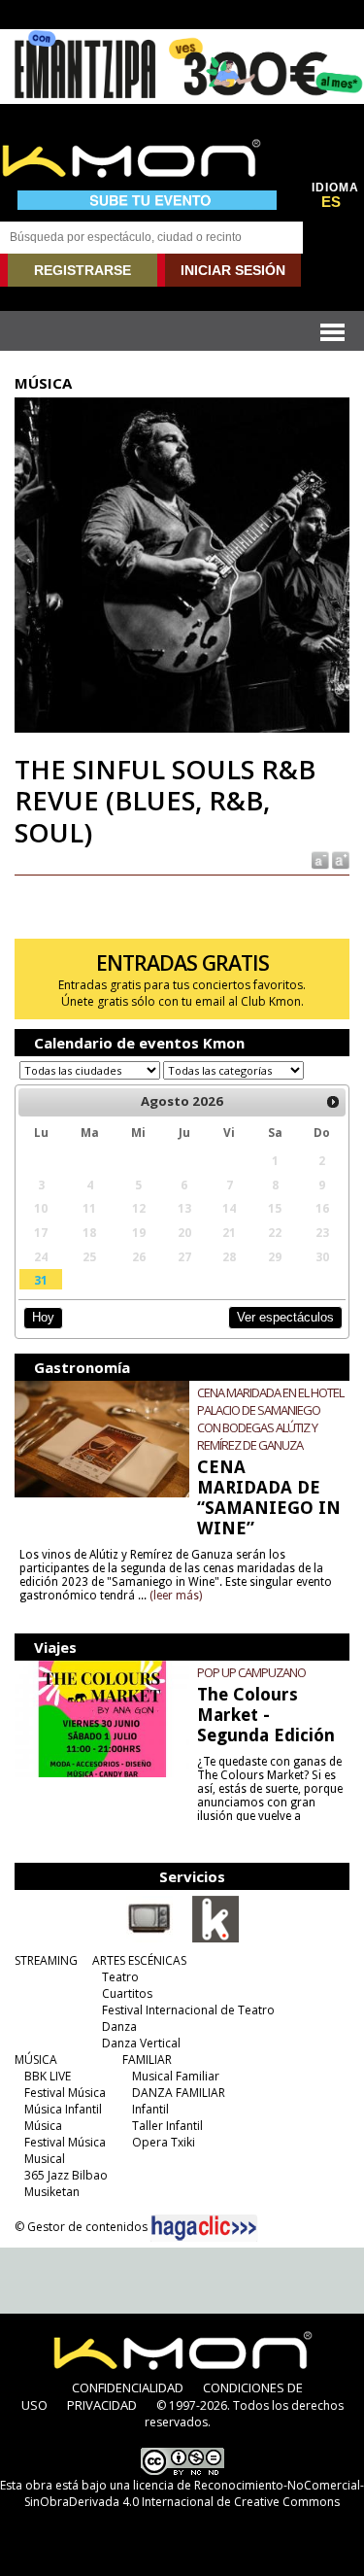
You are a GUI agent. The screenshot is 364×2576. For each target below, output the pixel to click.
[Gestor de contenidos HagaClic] (204, 2228)
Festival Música (65, 2093)
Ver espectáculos (285, 1317)
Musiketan (52, 2192)
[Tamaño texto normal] (319, 859)
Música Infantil (63, 2109)
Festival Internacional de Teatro (188, 2010)
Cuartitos (127, 1993)
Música (43, 2126)
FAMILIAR (147, 2060)
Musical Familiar (176, 2076)
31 (41, 1280)
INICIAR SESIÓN (233, 270)
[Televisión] (149, 1939)
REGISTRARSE (83, 270)
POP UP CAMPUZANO (251, 1672)
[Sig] (333, 1102)
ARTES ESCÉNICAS (139, 1960)
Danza (119, 2026)
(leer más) (176, 1596)
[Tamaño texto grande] (339, 859)
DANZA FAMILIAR (179, 2093)
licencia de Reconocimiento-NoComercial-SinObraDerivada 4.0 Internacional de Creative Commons (194, 2493)
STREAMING (46, 1960)
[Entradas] (215, 1939)
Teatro (120, 1977)
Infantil (150, 2109)
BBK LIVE (48, 2076)
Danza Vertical (141, 2043)
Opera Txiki (164, 2142)
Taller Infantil (167, 2126)
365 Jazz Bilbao (66, 2175)
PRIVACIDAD (102, 2405)
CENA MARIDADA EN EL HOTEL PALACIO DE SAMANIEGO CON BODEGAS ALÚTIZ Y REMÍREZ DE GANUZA (270, 1419)
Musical (45, 2159)
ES (331, 202)
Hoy (43, 1317)
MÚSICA (36, 2060)
